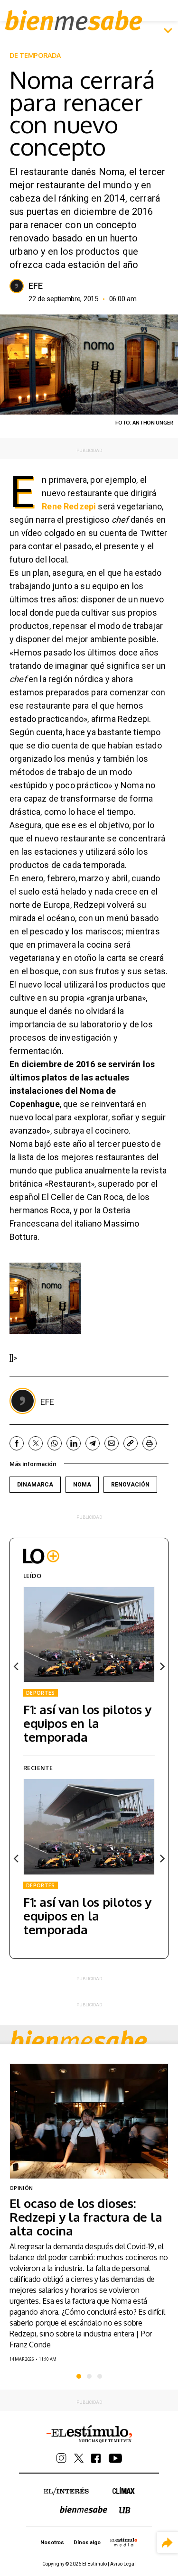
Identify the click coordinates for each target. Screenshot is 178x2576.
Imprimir (150, 1443)
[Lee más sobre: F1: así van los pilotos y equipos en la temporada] (89, 1634)
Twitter (36, 1443)
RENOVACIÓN (130, 1485)
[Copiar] (131, 1443)
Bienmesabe (74, 20)
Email (112, 1443)
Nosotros (52, 2543)
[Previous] (17, 1666)
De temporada (35, 55)
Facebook (17, 1443)
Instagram (61, 2458)
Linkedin (74, 1443)
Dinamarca (35, 1485)
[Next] (161, 1666)
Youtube (115, 2458)
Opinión (21, 2188)
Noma (82, 1485)
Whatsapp (55, 1443)
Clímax (124, 2490)
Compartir (167, 2543)
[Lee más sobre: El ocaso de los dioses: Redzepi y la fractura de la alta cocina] (89, 2121)
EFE (36, 286)
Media (124, 2542)
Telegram (93, 1443)
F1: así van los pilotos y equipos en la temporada (87, 1723)
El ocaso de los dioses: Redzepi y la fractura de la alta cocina (86, 2217)
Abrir (168, 31)
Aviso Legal (123, 2564)
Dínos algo (87, 2543)
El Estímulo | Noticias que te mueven (89, 2434)
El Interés (66, 2492)
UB (125, 2510)
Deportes (41, 1693)
